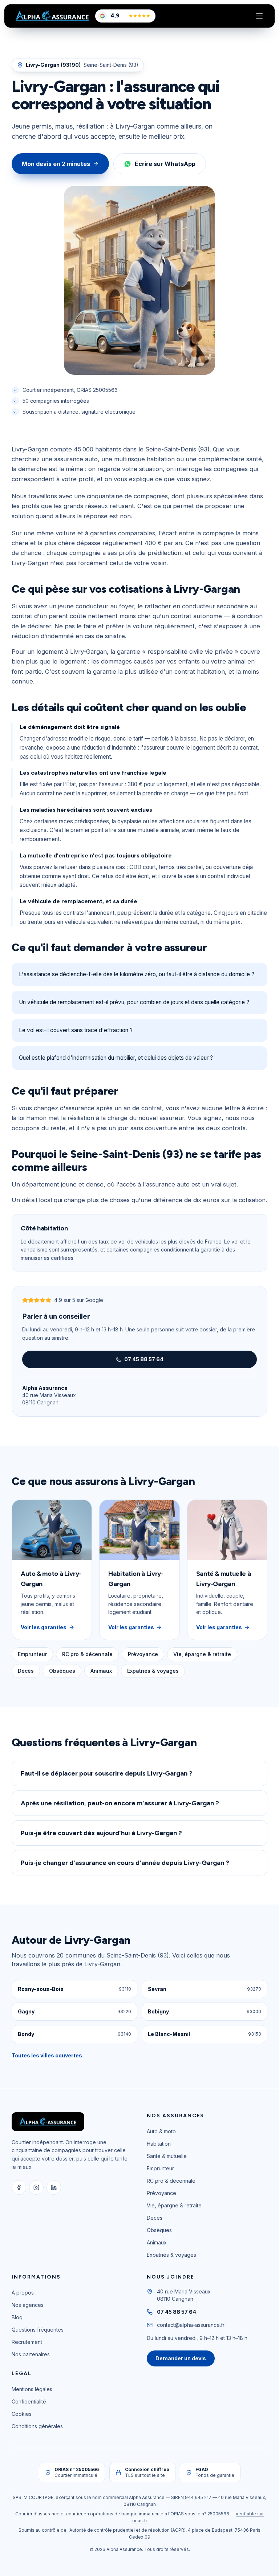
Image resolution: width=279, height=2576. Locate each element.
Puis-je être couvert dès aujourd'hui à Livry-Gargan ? (101, 1833)
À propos (23, 2293)
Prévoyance (143, 1654)
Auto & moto (161, 2131)
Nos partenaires (31, 2354)
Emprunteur (32, 1654)
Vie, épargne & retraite (202, 1654)
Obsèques (62, 1671)
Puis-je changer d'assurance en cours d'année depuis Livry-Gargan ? (125, 1863)
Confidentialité (29, 2401)
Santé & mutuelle (167, 2156)
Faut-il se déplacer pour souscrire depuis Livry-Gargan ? (107, 1773)
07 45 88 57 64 (144, 1359)
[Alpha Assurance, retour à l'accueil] (52, 16)
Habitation (159, 2144)
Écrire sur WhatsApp (165, 164)
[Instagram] (36, 2187)
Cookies (22, 2414)
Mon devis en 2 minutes (56, 164)
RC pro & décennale (87, 1654)
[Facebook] (19, 2187)
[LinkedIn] (54, 2187)
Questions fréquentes (38, 2330)
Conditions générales (37, 2426)
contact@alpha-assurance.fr (191, 2325)
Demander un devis (181, 2358)
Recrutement (27, 2342)
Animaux (101, 1671)
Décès (26, 1671)
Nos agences (28, 2305)
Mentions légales (32, 2389)
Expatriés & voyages (153, 1671)
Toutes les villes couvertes (47, 2055)
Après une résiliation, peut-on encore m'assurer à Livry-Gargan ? (120, 1803)
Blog (17, 2317)
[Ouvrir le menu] (259, 16)
